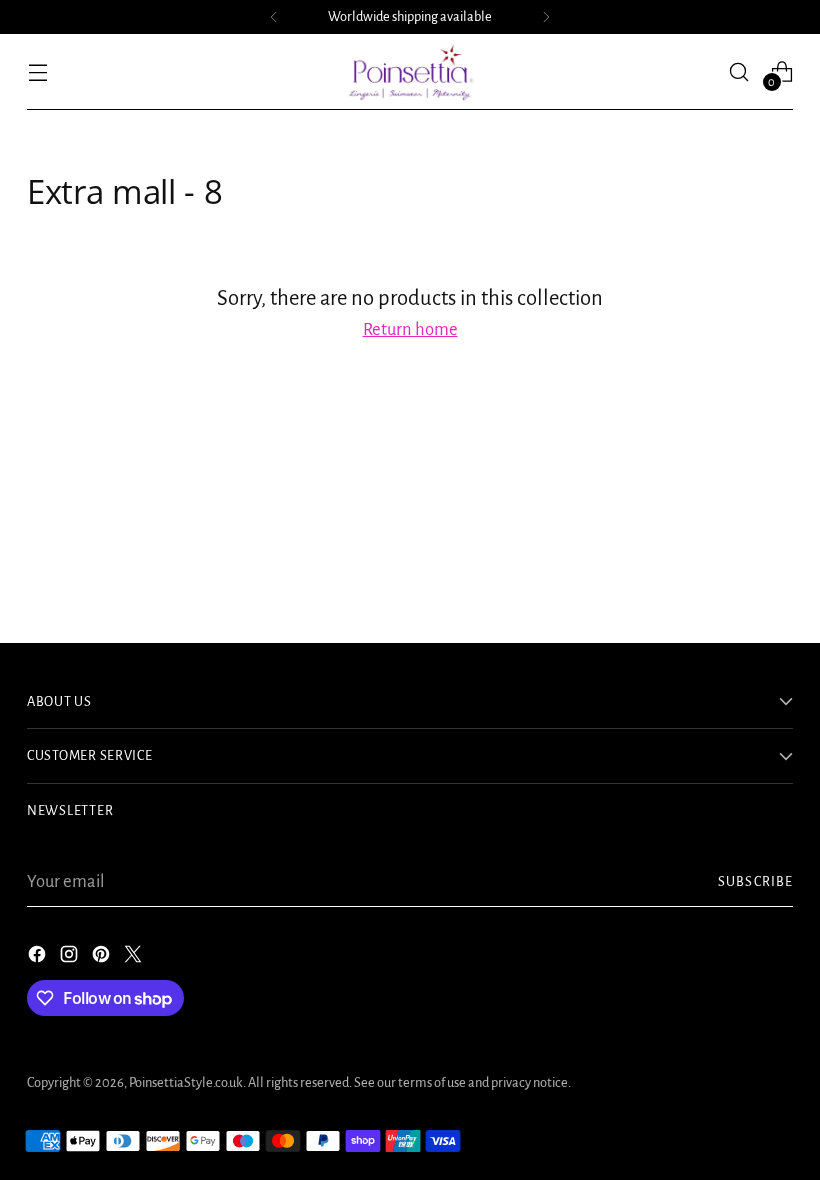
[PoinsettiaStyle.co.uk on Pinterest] (103, 958)
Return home (410, 329)
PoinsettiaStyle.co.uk (186, 1082)
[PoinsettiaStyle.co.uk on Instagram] (71, 958)
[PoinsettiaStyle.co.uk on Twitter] (135, 958)
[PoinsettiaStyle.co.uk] (410, 72)
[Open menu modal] (37, 71)
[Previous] (274, 17)
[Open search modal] (739, 71)
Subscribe (755, 881)
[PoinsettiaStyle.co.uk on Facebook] (39, 958)
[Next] (546, 17)
